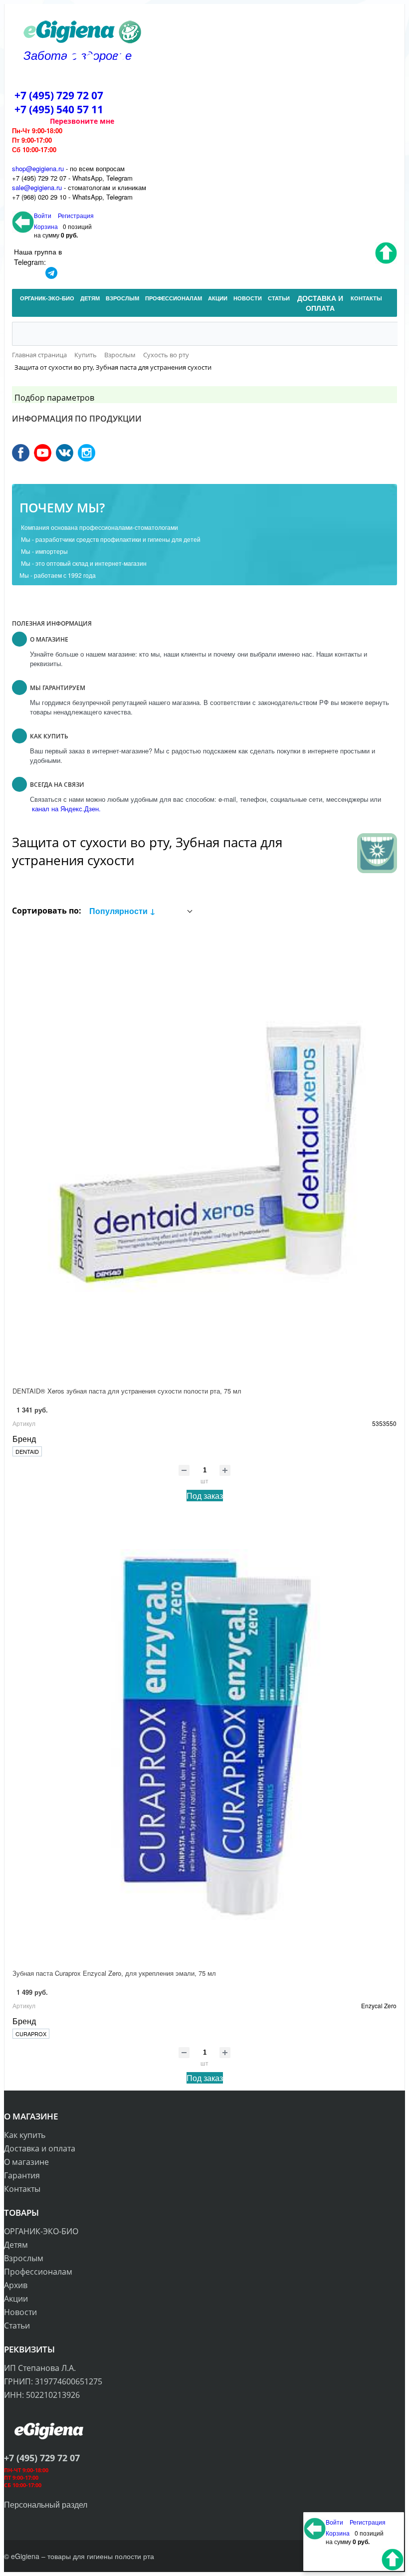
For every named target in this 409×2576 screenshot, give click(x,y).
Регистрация (76, 215)
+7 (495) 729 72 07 (59, 95)
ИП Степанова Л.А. (40, 2368)
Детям (16, 2245)
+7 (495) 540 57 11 (59, 109)
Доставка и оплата (40, 2148)
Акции (16, 2299)
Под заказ (205, 1496)
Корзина (46, 226)
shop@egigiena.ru (38, 168)
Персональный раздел (46, 2504)
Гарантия (22, 2175)
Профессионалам (38, 2272)
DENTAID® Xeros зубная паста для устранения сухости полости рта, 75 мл (127, 1391)
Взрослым (24, 2258)
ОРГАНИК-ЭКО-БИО (41, 2231)
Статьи (17, 2326)
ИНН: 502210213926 (42, 2395)
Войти (43, 215)
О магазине (26, 2162)
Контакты (22, 2189)
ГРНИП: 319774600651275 (53, 2381)
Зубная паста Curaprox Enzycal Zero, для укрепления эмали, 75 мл (114, 1973)
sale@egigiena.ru (37, 187)
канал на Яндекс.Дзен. (65, 809)
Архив (16, 2285)
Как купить (25, 2135)
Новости (20, 2312)
